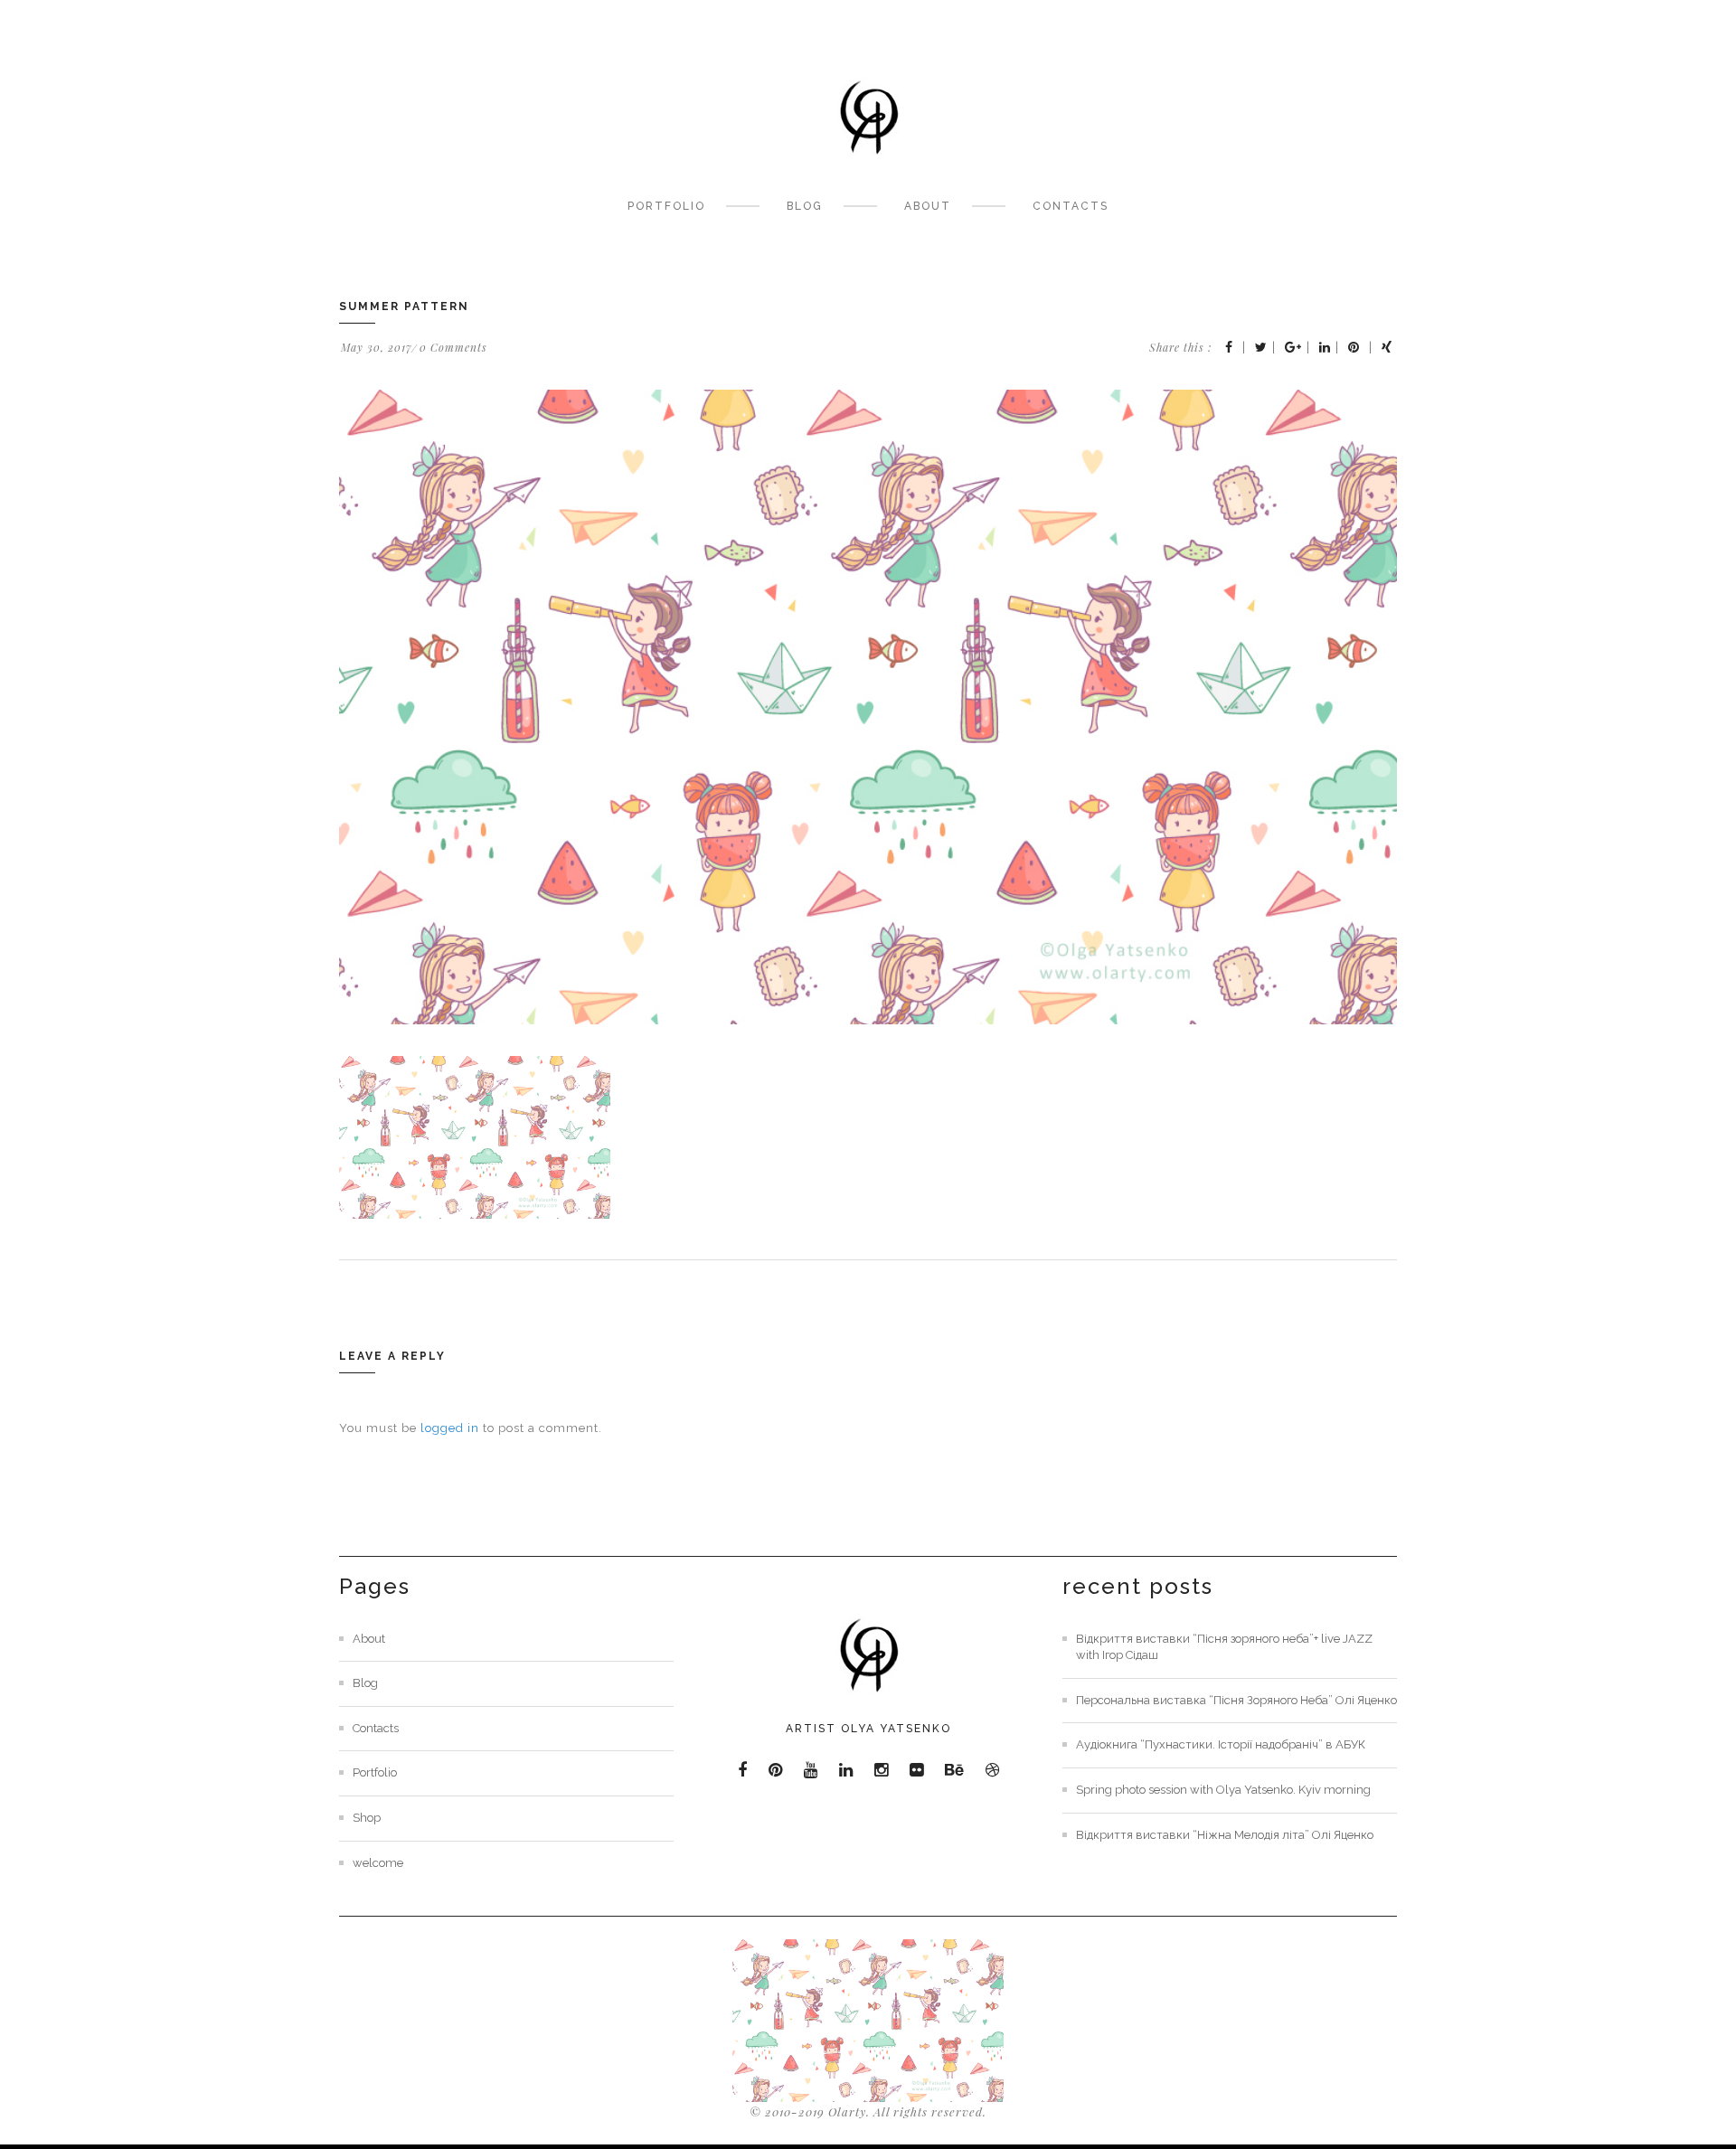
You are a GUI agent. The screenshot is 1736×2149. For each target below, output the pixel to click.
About (928, 206)
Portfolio (666, 206)
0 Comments (453, 347)
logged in (450, 1428)
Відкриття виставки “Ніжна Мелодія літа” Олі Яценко (1225, 1835)
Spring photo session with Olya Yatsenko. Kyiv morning (1223, 1790)
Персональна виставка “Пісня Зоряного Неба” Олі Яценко (1236, 1700)
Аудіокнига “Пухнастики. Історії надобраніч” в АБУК (1221, 1744)
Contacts (1071, 206)
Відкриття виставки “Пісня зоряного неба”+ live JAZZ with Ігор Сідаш (1224, 1647)
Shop (367, 1818)
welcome (378, 1863)
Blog (805, 206)
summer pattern (404, 306)
